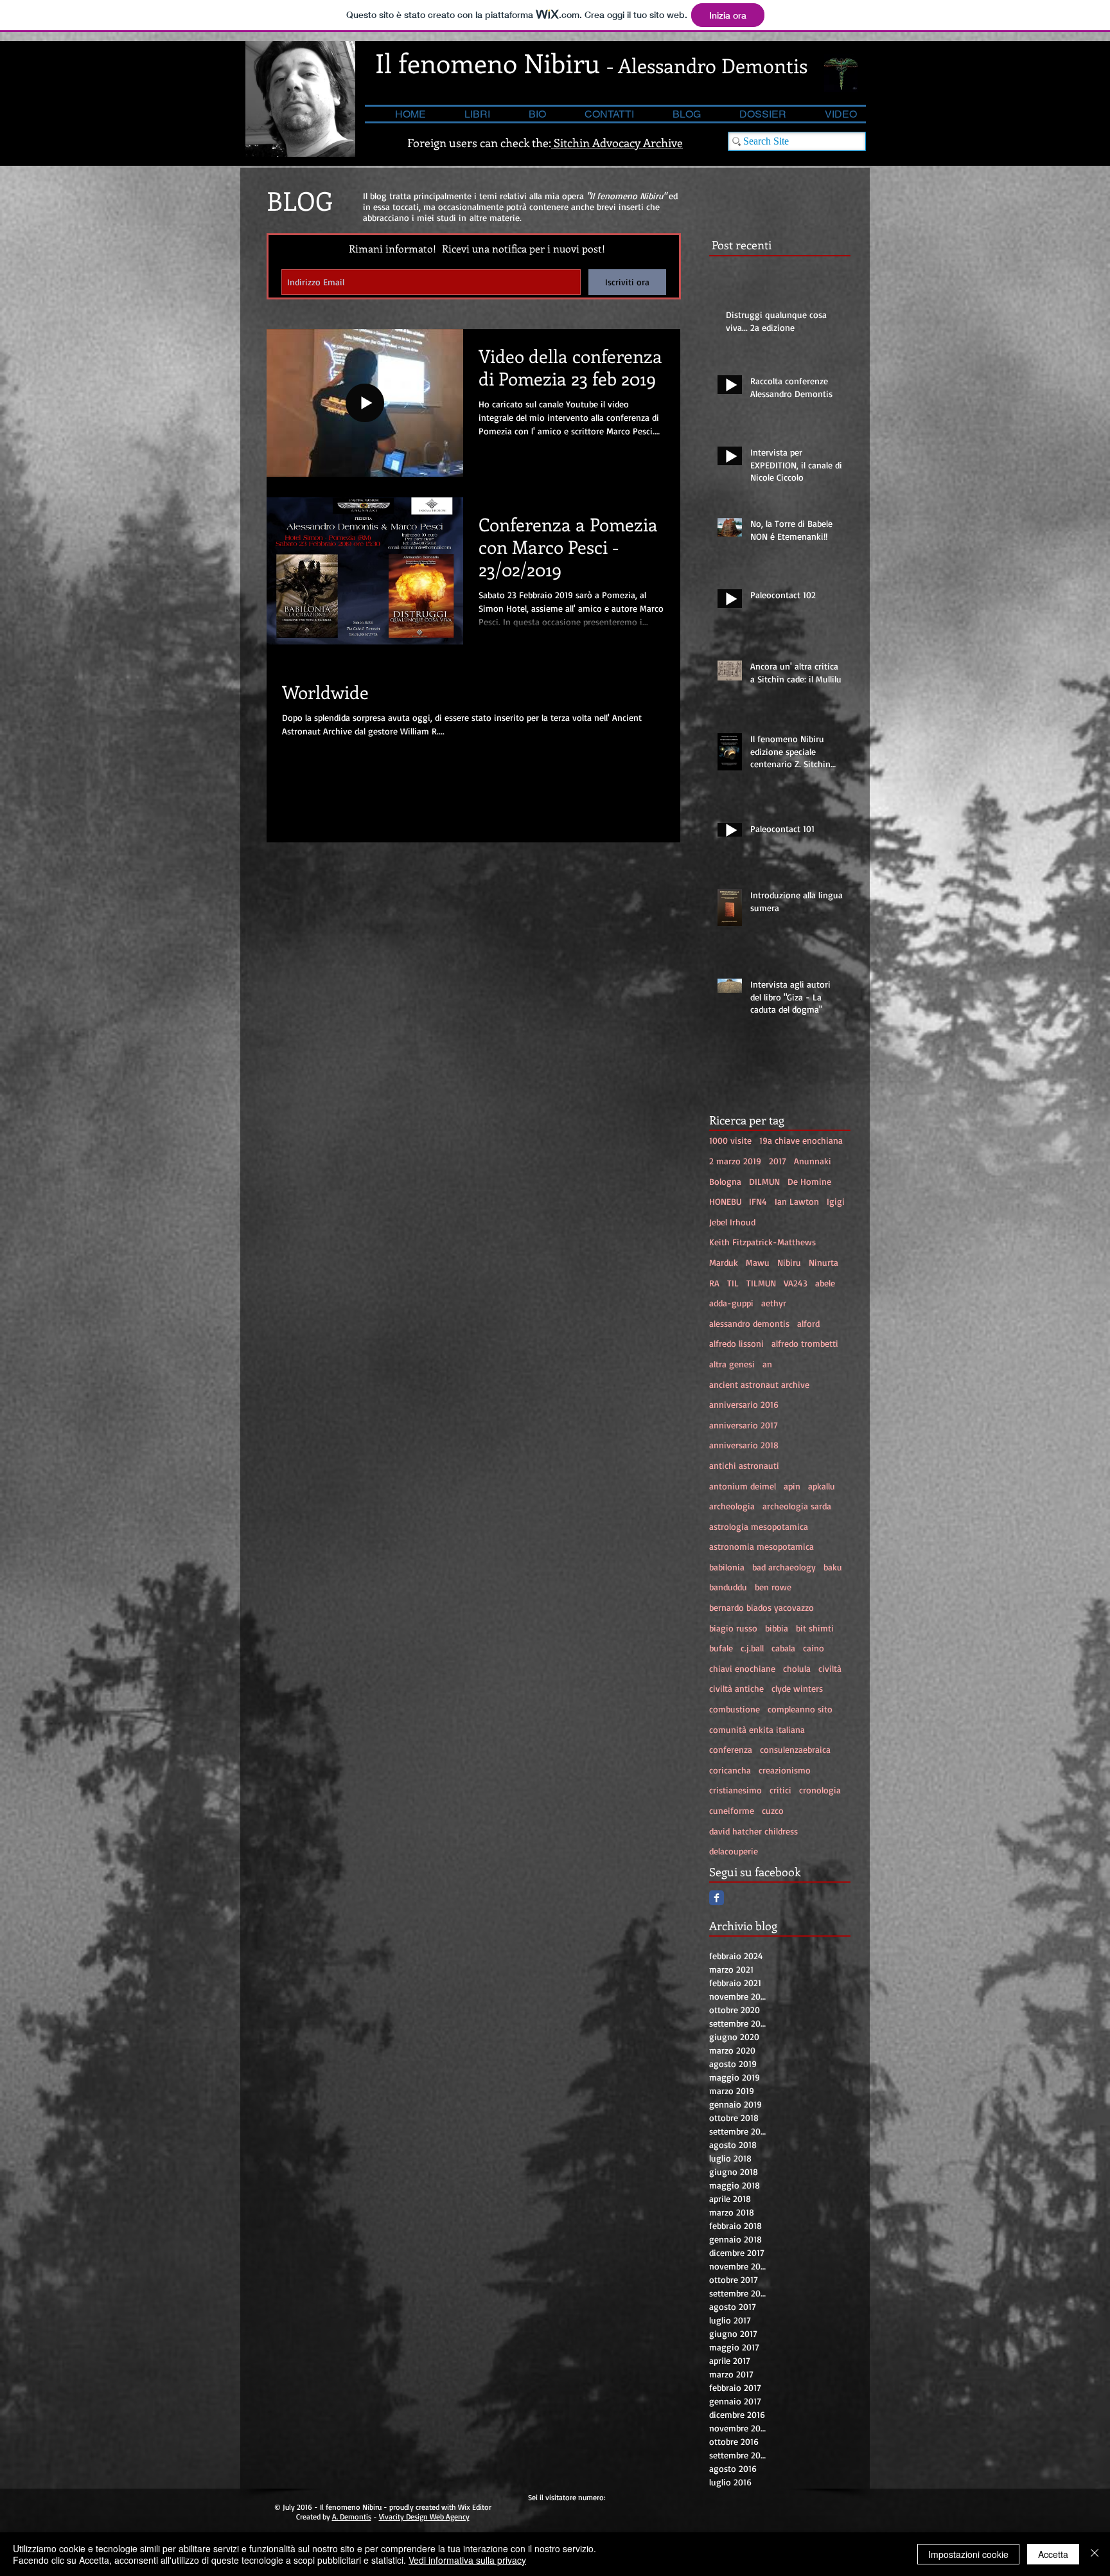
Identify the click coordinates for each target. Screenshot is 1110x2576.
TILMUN (761, 1283)
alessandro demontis (749, 1323)
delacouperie (734, 1851)
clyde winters (797, 1688)
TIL (733, 1283)
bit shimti (815, 1628)
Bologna (725, 1181)
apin (792, 1486)
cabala (783, 1648)
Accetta (1053, 2554)
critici (780, 1790)
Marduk (724, 1262)
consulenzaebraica (795, 1749)
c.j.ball (752, 1648)
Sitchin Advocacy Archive (617, 143)
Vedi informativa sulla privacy (467, 2560)
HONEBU (725, 1201)
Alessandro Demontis (713, 65)
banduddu (728, 1587)
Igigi (836, 1201)
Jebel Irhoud (732, 1222)
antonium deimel (743, 1486)
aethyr (774, 1303)
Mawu (758, 1262)
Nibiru (789, 1262)
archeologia (732, 1506)
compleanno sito (800, 1709)
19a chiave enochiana (801, 1140)
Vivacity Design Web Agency (424, 2517)
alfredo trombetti (805, 1343)
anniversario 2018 (744, 1445)
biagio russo (733, 1628)
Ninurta (824, 1262)
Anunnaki (813, 1161)
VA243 (796, 1283)
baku (833, 1567)
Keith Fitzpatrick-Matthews (762, 1242)
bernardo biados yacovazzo (762, 1607)
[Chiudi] (1095, 2554)
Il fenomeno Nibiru (488, 63)
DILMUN (764, 1181)
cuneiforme (732, 1810)
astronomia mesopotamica (762, 1546)
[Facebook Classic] (717, 1898)
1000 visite (730, 1140)
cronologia (820, 1790)
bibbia (777, 1628)
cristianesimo (736, 1790)
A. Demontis (352, 2517)
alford (808, 1323)
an (767, 1364)
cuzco (773, 1810)
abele (825, 1283)
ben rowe (773, 1587)
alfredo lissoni (736, 1343)
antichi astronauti (744, 1465)
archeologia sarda (797, 1506)
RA (714, 1283)
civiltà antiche (736, 1688)
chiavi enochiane (742, 1668)
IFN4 (758, 1201)
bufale (721, 1648)
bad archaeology (784, 1567)
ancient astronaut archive (759, 1384)
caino (814, 1648)
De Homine (809, 1181)
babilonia (727, 1567)
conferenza (731, 1749)
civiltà (830, 1668)
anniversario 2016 (744, 1404)
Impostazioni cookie (968, 2554)
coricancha (730, 1770)
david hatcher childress (753, 1831)
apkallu (822, 1486)
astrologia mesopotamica (759, 1526)
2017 (778, 1161)
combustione (735, 1709)
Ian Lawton (797, 1201)
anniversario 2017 (744, 1425)
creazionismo (785, 1770)
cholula (797, 1668)
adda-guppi (731, 1303)
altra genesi (732, 1364)
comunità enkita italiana (757, 1729)
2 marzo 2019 (735, 1161)
